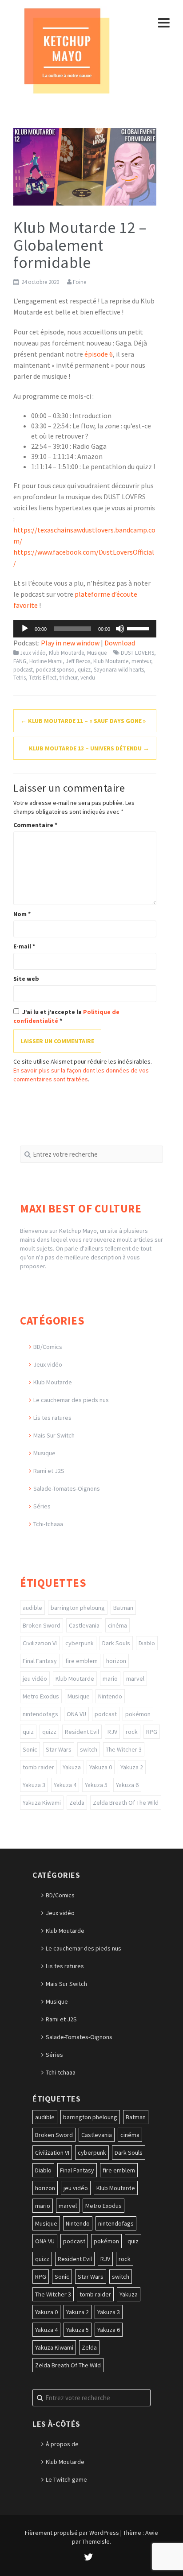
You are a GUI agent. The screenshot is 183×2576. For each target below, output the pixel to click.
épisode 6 (99, 354)
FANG (20, 661)
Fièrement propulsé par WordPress (72, 2533)
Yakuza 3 (34, 1785)
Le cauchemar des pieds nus (71, 1400)
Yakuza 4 (65, 1785)
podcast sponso (55, 670)
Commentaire (35, 825)
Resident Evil (82, 1732)
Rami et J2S (49, 1471)
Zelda (77, 1803)
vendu (88, 678)
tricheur (68, 678)
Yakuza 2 (132, 1767)
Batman (123, 1608)
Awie (152, 2533)
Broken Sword (42, 1625)
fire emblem (82, 1661)
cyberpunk (80, 1643)
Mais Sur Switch (54, 1435)
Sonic (30, 1749)
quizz (84, 670)
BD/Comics (48, 1347)
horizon (116, 1661)
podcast (23, 670)
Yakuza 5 (96, 1785)
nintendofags (40, 1714)
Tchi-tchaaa (48, 1524)
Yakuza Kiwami (42, 1803)
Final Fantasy (40, 1661)
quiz (28, 1732)
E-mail (24, 946)
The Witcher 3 (124, 1749)
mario (110, 1678)
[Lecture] (25, 629)
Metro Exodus (41, 1696)
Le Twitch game (66, 2479)
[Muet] (120, 629)
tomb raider (38, 1767)
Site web (26, 979)
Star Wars (59, 1749)
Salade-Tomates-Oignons (67, 1488)
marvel (135, 1678)
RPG (152, 1732)
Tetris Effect (43, 678)
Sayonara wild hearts (119, 670)
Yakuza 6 (127, 1785)
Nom (22, 914)
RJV (112, 1732)
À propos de (62, 2444)
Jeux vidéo (33, 653)
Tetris (20, 678)
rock (132, 1732)
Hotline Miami (46, 661)
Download (120, 643)
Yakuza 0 (101, 1767)
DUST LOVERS (137, 653)
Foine (80, 282)
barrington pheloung (78, 1608)
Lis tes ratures (52, 1418)
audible (32, 1608)
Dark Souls (116, 1643)
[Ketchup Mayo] (67, 50)
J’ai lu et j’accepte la (66, 1016)
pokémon (138, 1714)
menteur (141, 661)
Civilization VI (40, 1643)
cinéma (117, 1625)
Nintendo (110, 1696)
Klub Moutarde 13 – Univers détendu (89, 748)
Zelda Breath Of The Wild (126, 1803)
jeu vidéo (35, 1678)
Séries (42, 1506)
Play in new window (70, 643)
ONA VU (76, 1714)
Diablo (147, 1643)
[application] (85, 629)
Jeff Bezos (78, 661)
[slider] (139, 628)
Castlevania (84, 1625)
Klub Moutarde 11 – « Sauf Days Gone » (83, 721)
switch (89, 1749)
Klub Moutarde (66, 653)
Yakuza (72, 1767)
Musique (97, 653)
